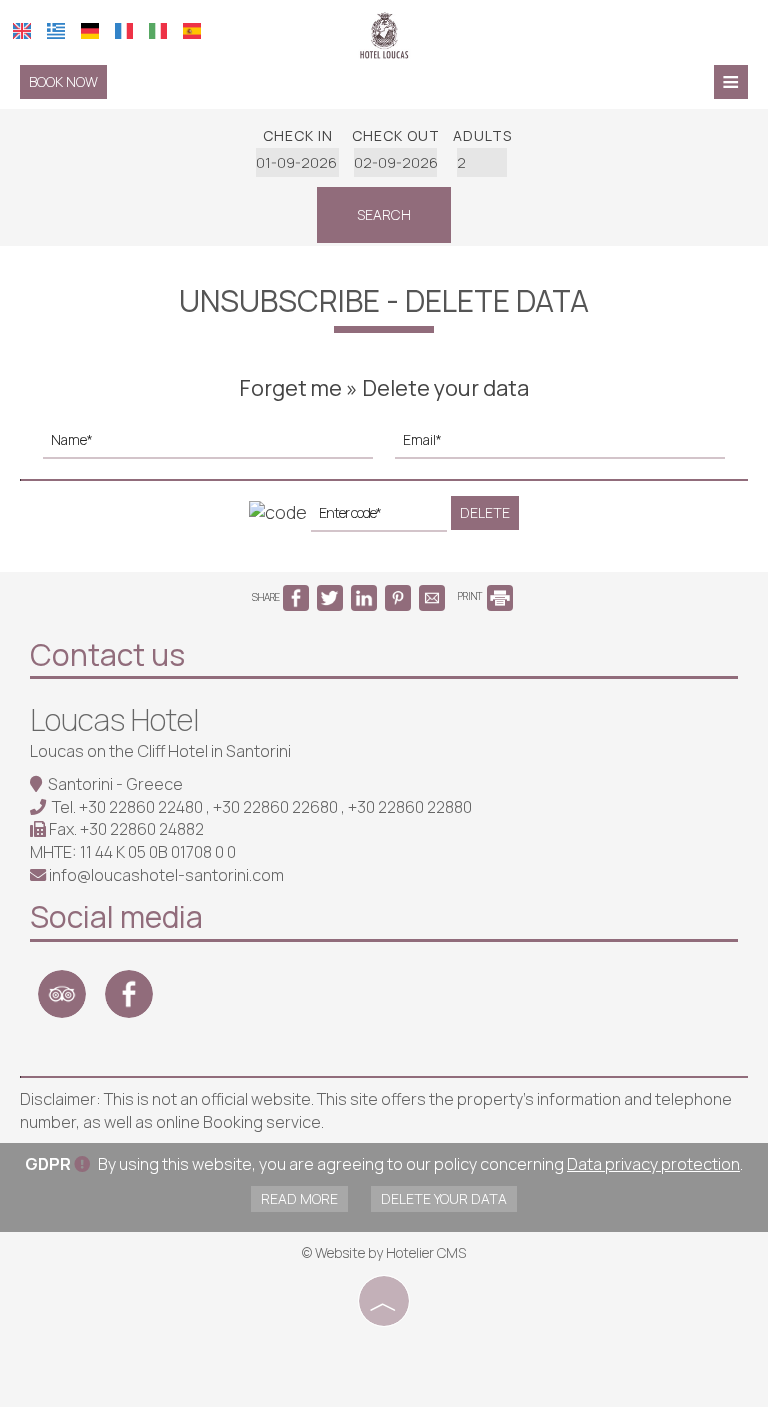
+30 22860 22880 (410, 807)
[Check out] (396, 162)
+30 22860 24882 (142, 829)
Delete (485, 512)
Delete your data (444, 1198)
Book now (63, 81)
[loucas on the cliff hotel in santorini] (384, 33)
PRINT (471, 596)
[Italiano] (158, 31)
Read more (299, 1198)
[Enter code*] (379, 518)
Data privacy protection (653, 1164)
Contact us (107, 654)
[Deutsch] (90, 31)
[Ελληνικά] (56, 31)
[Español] (192, 31)
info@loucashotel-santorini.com (166, 875)
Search (384, 214)
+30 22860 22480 (142, 807)
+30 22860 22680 (277, 807)
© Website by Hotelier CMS (384, 1252)
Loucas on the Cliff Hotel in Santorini (160, 751)
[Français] (124, 31)
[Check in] (298, 162)
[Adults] (482, 162)
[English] (22, 31)
